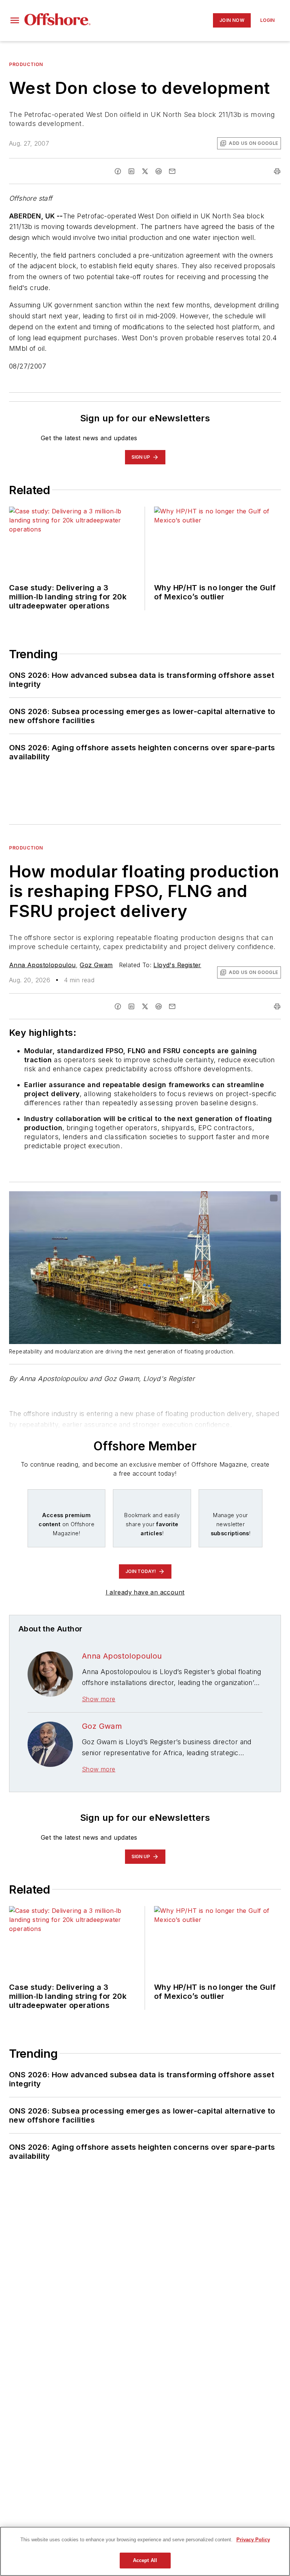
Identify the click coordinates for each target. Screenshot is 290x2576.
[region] (145, 2551)
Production (26, 64)
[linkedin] (131, 171)
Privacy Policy (253, 2540)
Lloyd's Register (177, 965)
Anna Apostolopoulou (42, 965)
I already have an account (145, 1592)
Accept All (145, 2560)
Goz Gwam (96, 965)
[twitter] (145, 171)
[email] (172, 171)
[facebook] (118, 171)
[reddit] (159, 171)
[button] (15, 20)
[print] (277, 171)
